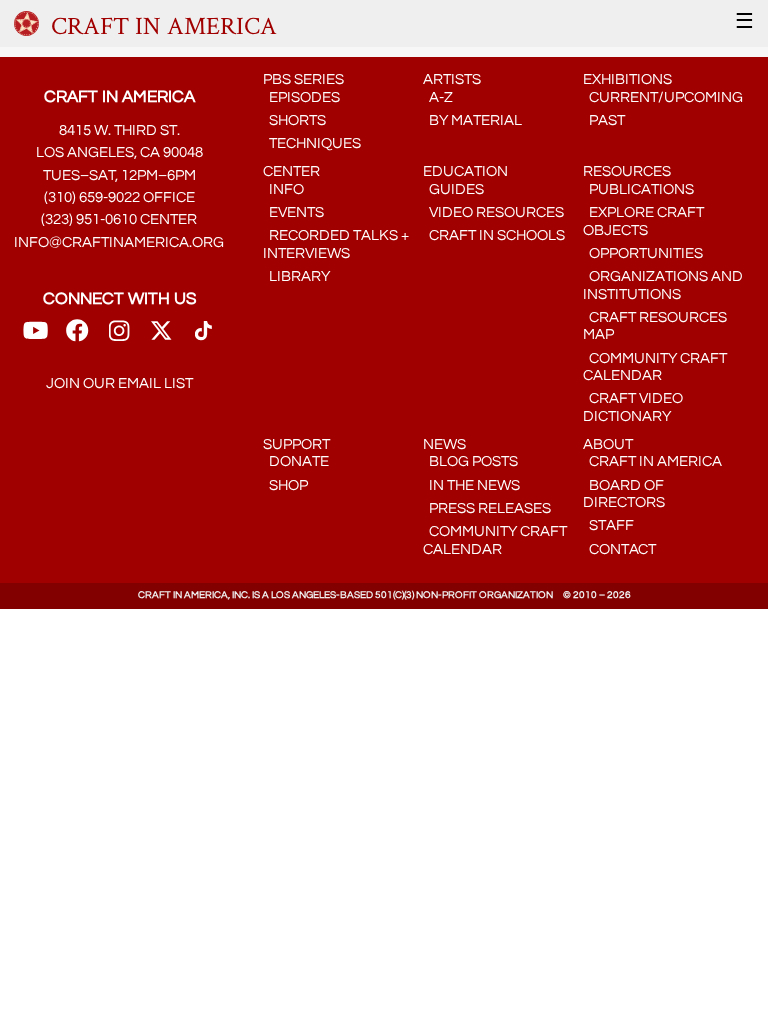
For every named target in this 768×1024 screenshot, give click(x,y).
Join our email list (119, 383)
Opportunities (643, 253)
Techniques (312, 143)
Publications (638, 189)
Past (604, 120)
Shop (285, 485)
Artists (452, 79)
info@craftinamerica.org (119, 242)
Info (283, 189)
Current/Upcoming (663, 97)
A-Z (438, 97)
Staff (608, 525)
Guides (453, 189)
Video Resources (493, 212)
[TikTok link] (203, 337)
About (608, 444)
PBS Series (303, 79)
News (444, 444)
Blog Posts (470, 461)
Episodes (301, 97)
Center (291, 171)
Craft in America (652, 461)
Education (465, 171)
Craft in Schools (494, 235)
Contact (619, 549)
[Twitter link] (161, 337)
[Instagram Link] (119, 337)
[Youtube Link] (35, 337)
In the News (471, 485)
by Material (472, 120)
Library (296, 276)
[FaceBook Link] (77, 337)
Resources (627, 171)
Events (293, 212)
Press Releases (487, 508)
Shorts (294, 120)
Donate (296, 461)
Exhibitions (627, 79)
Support (296, 444)
